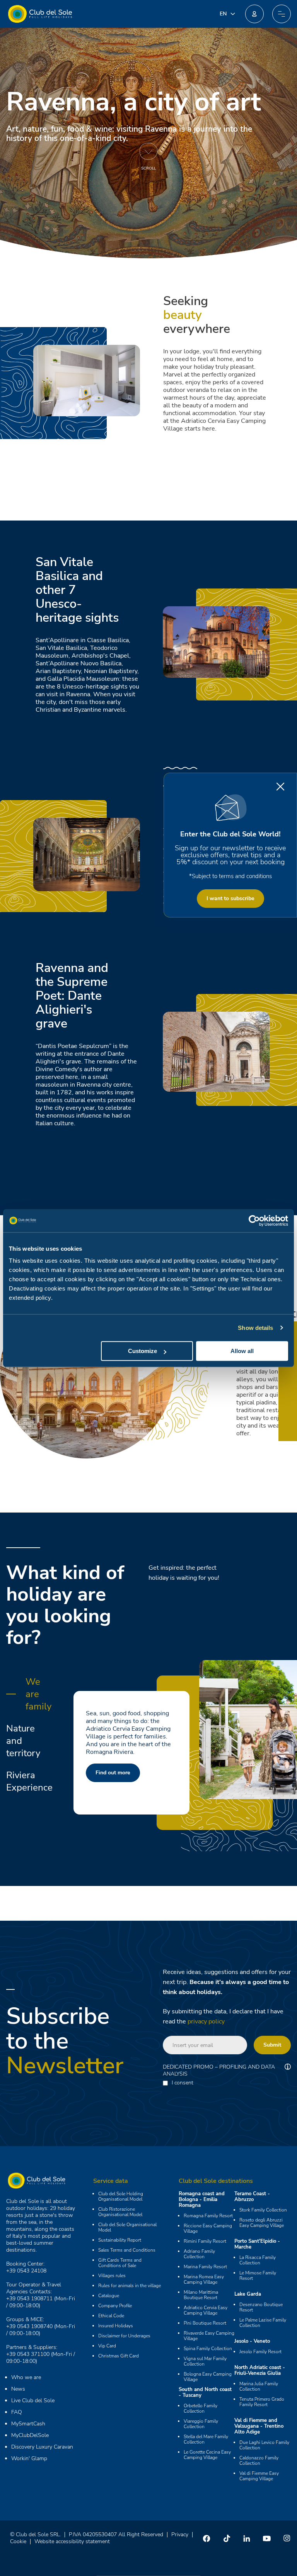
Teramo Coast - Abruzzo (252, 2197)
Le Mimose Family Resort (258, 2276)
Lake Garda (248, 2294)
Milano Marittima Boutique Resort (201, 2295)
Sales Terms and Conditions (127, 2250)
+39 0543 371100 (28, 2354)
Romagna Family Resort (208, 2216)
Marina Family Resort (205, 2267)
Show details (255, 1328)
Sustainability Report (120, 2240)
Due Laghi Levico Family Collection (264, 2445)
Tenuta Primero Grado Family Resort (262, 2402)
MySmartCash (28, 2424)
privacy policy (206, 2021)
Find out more (120, 1773)
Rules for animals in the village (130, 2286)
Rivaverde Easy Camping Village (209, 2336)
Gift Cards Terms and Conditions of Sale (120, 2263)
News (18, 2389)
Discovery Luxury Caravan (42, 2447)
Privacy (180, 2534)
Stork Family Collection (263, 2210)
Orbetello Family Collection (201, 2408)
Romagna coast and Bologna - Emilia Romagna (202, 2200)
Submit (272, 2045)
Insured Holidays (116, 2326)
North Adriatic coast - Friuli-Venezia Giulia (260, 2370)
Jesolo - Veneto (252, 2341)
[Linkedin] (247, 2538)
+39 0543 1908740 (29, 2326)
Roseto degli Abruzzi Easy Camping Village (262, 2223)
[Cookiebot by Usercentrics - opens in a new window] (254, 1221)
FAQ (17, 2412)
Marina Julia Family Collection (259, 2386)
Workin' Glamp (29, 2458)
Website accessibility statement (72, 2541)
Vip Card (107, 2346)
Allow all (242, 1351)
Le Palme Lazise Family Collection (263, 2323)
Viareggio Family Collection (201, 2424)
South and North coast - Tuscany (205, 2392)
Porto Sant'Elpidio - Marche (257, 2244)
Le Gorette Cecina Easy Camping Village (207, 2455)
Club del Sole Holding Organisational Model (121, 2196)
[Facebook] (207, 2538)
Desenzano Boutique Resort (261, 2307)
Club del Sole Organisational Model (127, 2227)
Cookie (18, 2541)
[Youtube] (267, 2538)
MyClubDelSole (30, 2435)
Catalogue (109, 2296)
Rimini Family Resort (205, 2241)
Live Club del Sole (33, 2400)
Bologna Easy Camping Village (208, 2377)
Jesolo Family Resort (260, 2352)
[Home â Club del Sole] (40, 14)
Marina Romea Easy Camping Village (204, 2279)
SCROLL (148, 168)
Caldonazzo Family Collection (259, 2461)
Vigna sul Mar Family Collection (205, 2361)
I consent (183, 2083)
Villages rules (112, 2276)
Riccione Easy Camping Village (208, 2228)
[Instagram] (287, 2538)
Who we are (26, 2377)
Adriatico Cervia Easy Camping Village (206, 2310)
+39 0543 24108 (26, 2271)
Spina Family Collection (208, 2349)
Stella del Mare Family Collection (206, 2439)
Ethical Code (111, 2316)
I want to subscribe (230, 898)
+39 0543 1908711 (29, 2299)
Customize (143, 1351)
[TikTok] (227, 2538)
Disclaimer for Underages (124, 2336)
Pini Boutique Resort (205, 2323)
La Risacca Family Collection (258, 2260)
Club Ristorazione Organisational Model (120, 2212)
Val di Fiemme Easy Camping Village (259, 2476)
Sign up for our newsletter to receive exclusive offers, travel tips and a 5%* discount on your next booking (230, 855)
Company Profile (115, 2306)
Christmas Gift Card (119, 2356)
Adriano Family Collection (199, 2254)
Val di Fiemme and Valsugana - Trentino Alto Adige (259, 2426)
